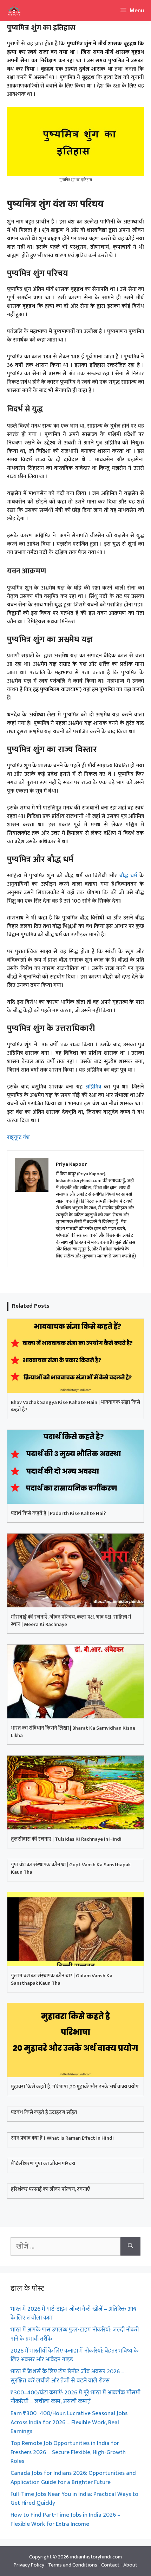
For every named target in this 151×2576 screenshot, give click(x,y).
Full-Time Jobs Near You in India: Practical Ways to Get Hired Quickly (74, 2499)
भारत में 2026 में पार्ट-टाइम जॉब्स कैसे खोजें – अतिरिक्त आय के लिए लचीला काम (74, 2314)
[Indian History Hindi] (12, 11)
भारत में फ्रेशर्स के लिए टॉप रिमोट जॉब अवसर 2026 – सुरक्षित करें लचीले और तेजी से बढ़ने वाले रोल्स (67, 2376)
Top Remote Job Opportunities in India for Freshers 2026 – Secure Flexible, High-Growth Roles (68, 2452)
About (130, 2565)
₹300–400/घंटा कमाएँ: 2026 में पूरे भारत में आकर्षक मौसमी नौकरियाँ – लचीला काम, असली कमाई (75, 2397)
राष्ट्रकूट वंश (18, 1137)
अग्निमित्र (93, 1087)
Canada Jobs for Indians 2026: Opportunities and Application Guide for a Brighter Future (73, 2478)
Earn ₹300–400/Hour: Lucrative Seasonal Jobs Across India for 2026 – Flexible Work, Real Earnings (69, 2422)
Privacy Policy (29, 2565)
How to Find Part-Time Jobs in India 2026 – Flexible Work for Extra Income (65, 2519)
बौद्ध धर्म (128, 876)
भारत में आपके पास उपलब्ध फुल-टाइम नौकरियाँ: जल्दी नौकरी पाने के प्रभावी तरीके (75, 2334)
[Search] (130, 2246)
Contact (110, 2565)
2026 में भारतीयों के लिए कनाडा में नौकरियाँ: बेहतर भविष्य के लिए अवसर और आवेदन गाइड (74, 2355)
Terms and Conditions (73, 2565)
